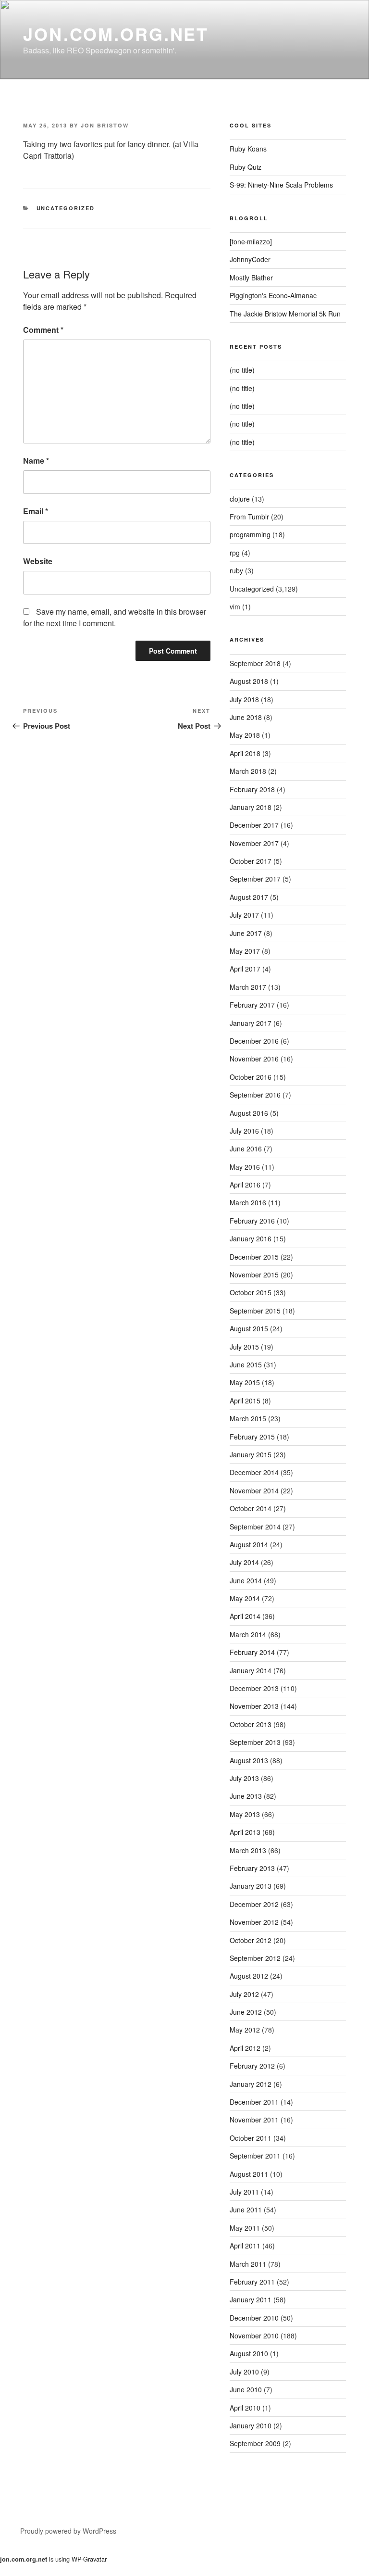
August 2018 (249, 681)
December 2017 (254, 825)
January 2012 (251, 2084)
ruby (236, 570)
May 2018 (245, 735)
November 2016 (254, 1059)
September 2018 (255, 663)
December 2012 (254, 1904)
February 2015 (252, 1437)
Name (36, 461)
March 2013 (248, 1850)
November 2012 (254, 1922)
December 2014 (254, 1472)
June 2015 (246, 1364)
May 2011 (245, 2228)
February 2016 (252, 1221)
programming (250, 534)
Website (38, 561)
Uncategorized (66, 208)
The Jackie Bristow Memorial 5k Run (285, 314)
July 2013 (244, 1778)
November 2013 (254, 1706)
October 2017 (251, 861)
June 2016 (246, 1149)
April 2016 (245, 1185)
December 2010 (254, 2318)
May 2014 (245, 1598)
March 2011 (248, 2264)
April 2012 (245, 2048)
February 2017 (252, 1005)
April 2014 (245, 1616)
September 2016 (255, 1095)
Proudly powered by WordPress (68, 2531)
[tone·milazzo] (251, 241)
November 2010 (254, 2336)
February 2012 (252, 2066)
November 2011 (254, 2120)
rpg (235, 553)
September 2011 (255, 2156)
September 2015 (255, 1311)
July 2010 (244, 2372)
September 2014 (255, 1527)
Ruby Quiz (246, 167)
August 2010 (249, 2353)
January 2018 (251, 807)
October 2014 (251, 1508)
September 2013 (255, 1742)
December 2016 (254, 1041)
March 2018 (248, 771)
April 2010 (245, 2408)
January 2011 (251, 2299)
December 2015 (254, 1257)
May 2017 (245, 951)
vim (235, 606)
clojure (240, 499)
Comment (43, 330)
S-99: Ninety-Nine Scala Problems (281, 185)
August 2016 (249, 1113)
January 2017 (251, 1023)
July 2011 (244, 2192)
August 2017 (249, 897)
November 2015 (254, 1275)
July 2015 (244, 1347)
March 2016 (248, 1202)
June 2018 (246, 717)
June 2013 (246, 1796)
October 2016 (251, 1077)
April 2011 (245, 2246)
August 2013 (249, 1760)
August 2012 (249, 1976)
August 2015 (249, 1328)
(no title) (242, 370)
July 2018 (244, 699)
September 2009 (255, 2443)
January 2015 (251, 1454)
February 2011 (252, 2282)
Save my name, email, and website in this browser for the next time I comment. (115, 617)
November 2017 (254, 843)
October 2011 (251, 2138)
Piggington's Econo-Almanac (273, 295)
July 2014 (244, 1562)
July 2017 (244, 915)
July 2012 (244, 1994)
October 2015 (251, 1292)
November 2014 (254, 1490)
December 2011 (254, 2102)
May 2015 (245, 1382)
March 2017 (248, 987)
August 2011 (249, 2174)
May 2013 (245, 1814)
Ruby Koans (248, 149)
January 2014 (251, 1670)
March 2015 (248, 1418)
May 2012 (245, 2030)
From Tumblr (249, 517)
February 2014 (252, 1652)
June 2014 (246, 1580)
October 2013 (251, 1724)
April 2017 (245, 969)
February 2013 (252, 1868)
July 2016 (244, 1131)
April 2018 (245, 753)
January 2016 (251, 1238)
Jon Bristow (105, 125)
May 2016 (245, 1167)
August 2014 (249, 1544)
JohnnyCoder (250, 259)
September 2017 (255, 879)
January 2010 (251, 2425)
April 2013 (245, 1832)
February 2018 (252, 789)
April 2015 (245, 1401)
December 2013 (254, 1688)
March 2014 (248, 1634)
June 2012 (246, 2012)
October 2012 (251, 1940)
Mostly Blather (251, 278)
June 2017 (246, 933)
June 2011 (246, 2210)
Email (36, 511)
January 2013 (251, 1886)
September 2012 (255, 1958)
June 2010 (246, 2389)
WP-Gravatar (89, 2559)
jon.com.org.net (116, 34)
